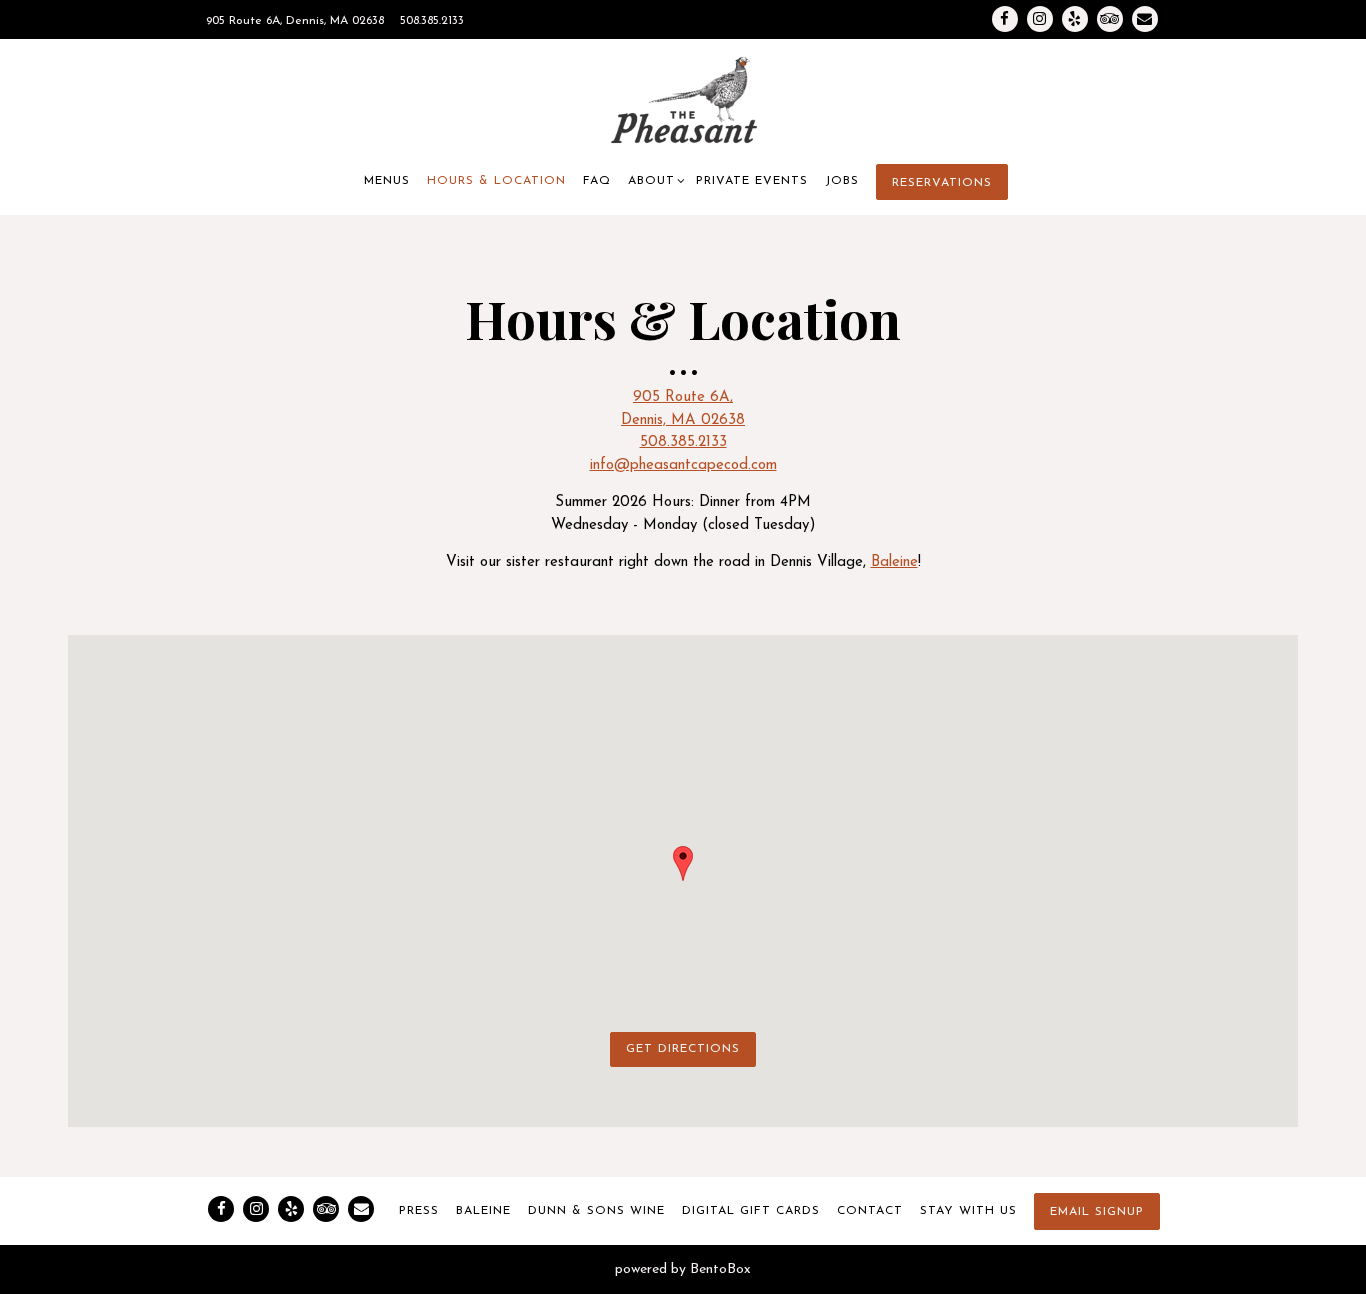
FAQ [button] (597, 181)
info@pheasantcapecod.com (683, 465)
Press (419, 1211)
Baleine (894, 562)
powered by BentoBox (683, 1269)
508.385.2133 (432, 21)
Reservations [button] (942, 183)
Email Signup (1097, 1212)
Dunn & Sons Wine (596, 1211)
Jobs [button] (842, 181)
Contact (870, 1211)
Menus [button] (387, 181)
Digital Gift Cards (751, 1211)
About (654, 180)
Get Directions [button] (683, 1049)
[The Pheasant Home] (683, 101)
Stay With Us (968, 1211)
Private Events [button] (752, 181)
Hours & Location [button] (496, 181)
